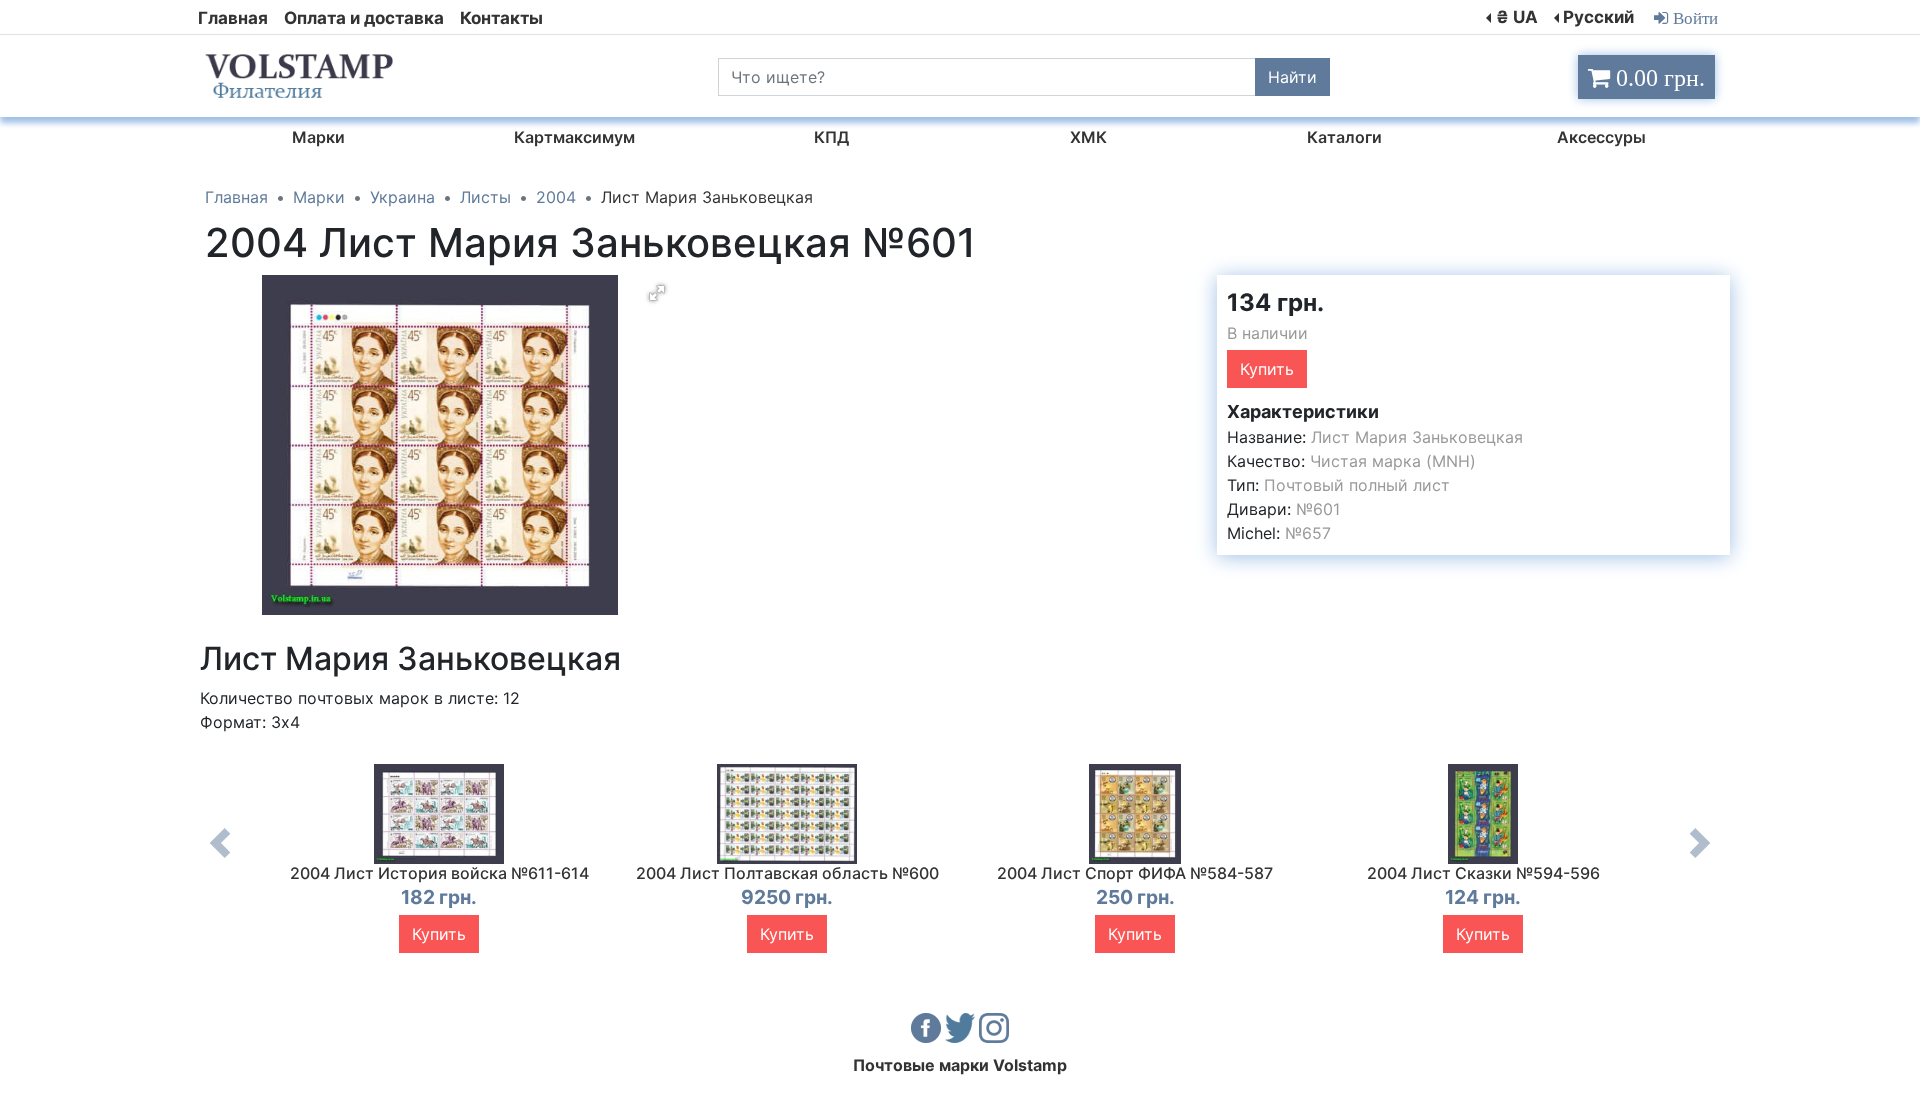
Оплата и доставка (364, 18)
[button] (657, 293)
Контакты (501, 18)
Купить (1267, 369)
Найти (1292, 77)
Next (1700, 858)
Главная (233, 18)
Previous (220, 858)
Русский (1598, 17)
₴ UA (1517, 17)
